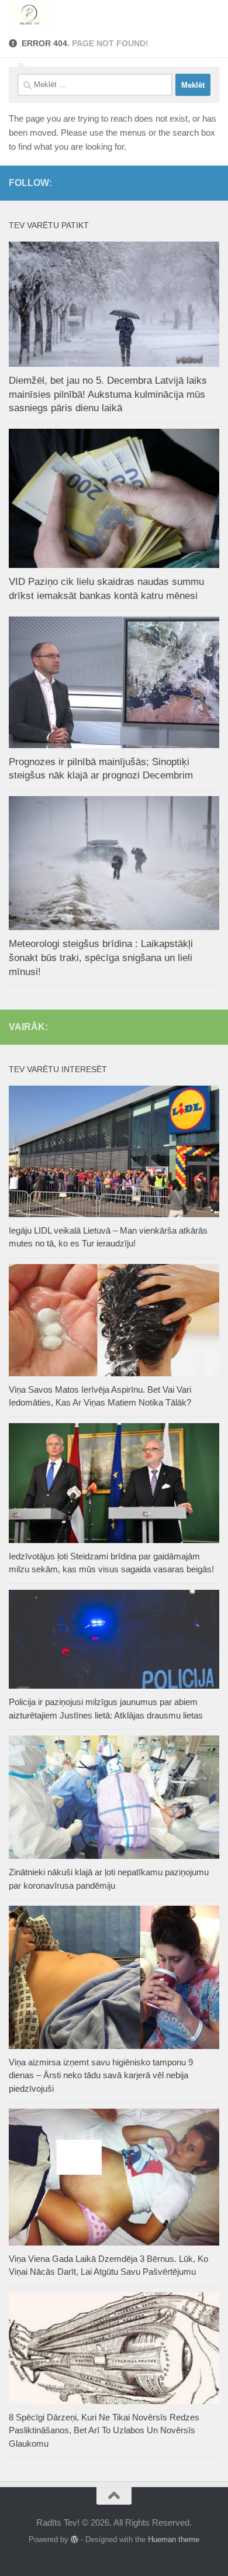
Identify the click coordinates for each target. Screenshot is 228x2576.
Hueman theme (174, 2539)
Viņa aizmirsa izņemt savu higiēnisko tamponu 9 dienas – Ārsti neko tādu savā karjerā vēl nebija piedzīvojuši (101, 2075)
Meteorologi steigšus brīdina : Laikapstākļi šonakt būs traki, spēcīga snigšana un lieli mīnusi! (101, 958)
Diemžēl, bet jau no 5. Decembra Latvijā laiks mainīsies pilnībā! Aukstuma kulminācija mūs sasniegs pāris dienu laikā (108, 394)
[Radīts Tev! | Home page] (38, 15)
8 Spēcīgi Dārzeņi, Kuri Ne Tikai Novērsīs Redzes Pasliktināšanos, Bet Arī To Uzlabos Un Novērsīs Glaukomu (104, 2430)
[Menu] (213, 15)
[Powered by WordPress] (75, 2539)
